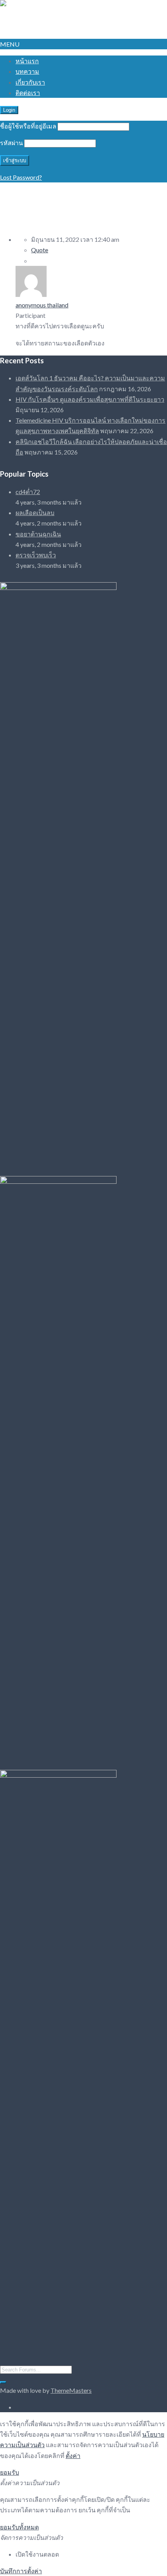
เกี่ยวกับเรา (30, 82)
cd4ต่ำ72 (28, 492)
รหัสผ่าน (11, 143)
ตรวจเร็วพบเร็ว (36, 555)
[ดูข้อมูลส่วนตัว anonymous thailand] (31, 294)
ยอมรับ (10, 2472)
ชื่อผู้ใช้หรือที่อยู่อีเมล (28, 126)
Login (9, 110)
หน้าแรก (27, 61)
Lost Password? (21, 177)
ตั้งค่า (73, 2455)
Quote (40, 250)
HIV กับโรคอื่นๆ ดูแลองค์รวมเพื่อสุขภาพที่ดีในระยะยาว (90, 399)
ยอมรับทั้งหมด (19, 2527)
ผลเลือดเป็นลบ (35, 513)
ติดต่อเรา (28, 93)
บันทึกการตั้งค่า (21, 2571)
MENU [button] (10, 44)
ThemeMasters (71, 2390)
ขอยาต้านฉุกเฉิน (38, 534)
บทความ (27, 71)
